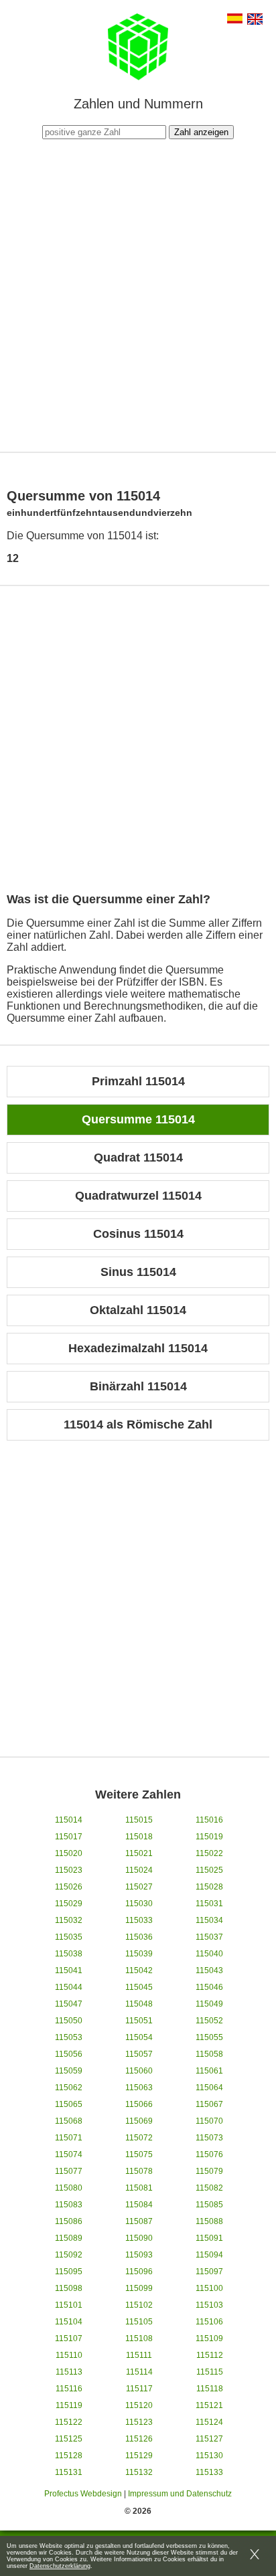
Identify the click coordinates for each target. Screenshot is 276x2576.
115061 (209, 2071)
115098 (69, 2288)
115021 (139, 1853)
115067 (209, 2104)
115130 (209, 2456)
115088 (209, 2221)
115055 (209, 2037)
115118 (210, 2389)
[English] (255, 20)
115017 (69, 1837)
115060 (139, 2071)
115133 (209, 2472)
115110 (69, 2355)
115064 (209, 2088)
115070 (209, 2121)
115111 (139, 2355)
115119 (69, 2405)
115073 (209, 2138)
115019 (209, 1837)
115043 (209, 1970)
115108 (139, 2338)
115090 (139, 2238)
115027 (139, 1887)
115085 (209, 2205)
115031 (209, 1904)
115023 (69, 1870)
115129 (139, 2456)
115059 (69, 2071)
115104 (69, 2322)
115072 (139, 2138)
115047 (69, 2004)
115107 (69, 2338)
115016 (209, 1820)
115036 (139, 1937)
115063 (139, 2088)
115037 (209, 1937)
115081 (139, 2188)
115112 (210, 2355)
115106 (209, 2322)
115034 (209, 1920)
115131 (69, 2472)
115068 (69, 2121)
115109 (209, 2338)
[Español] (235, 20)
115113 (69, 2372)
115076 (209, 2154)
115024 (139, 1870)
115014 (69, 1820)
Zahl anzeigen (201, 132)
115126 (139, 2439)
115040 (209, 1954)
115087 (139, 2221)
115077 (69, 2171)
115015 (139, 1820)
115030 (139, 1904)
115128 (69, 2456)
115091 (209, 2238)
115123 (139, 2422)
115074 (69, 2154)
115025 (209, 1870)
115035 (69, 1937)
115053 (69, 2037)
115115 (210, 2372)
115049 (209, 2004)
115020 (69, 1853)
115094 (209, 2255)
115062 (69, 2088)
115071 (69, 2138)
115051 (139, 2021)
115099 (139, 2288)
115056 (69, 2054)
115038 (69, 1954)
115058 (209, 2054)
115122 (69, 2422)
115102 (139, 2305)
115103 (209, 2305)
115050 (69, 2021)
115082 (209, 2188)
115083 (69, 2205)
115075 (139, 2154)
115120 (139, 2405)
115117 (139, 2389)
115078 (139, 2171)
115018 (139, 1837)
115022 (209, 1853)
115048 (139, 2004)
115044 (69, 1987)
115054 (139, 2037)
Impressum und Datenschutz (180, 2494)
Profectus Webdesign (83, 2494)
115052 (209, 2021)
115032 (69, 1920)
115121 (209, 2405)
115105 (139, 2322)
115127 (209, 2439)
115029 (69, 1904)
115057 (139, 2054)
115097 (209, 2272)
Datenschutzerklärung (60, 2566)
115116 (69, 2389)
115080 (69, 2188)
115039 (139, 1954)
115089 (69, 2238)
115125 (69, 2439)
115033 (139, 1920)
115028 (209, 1887)
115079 (209, 2171)
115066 (139, 2104)
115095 (69, 2272)
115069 (139, 2121)
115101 (69, 2305)
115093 (139, 2255)
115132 (139, 2472)
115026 (69, 1887)
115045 (139, 1987)
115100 (209, 2288)
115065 (69, 2104)
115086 (69, 2221)
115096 (139, 2272)
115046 (209, 1987)
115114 (139, 2372)
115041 (69, 1970)
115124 (209, 2422)
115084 (139, 2205)
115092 (69, 2255)
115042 (139, 1970)
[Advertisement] (138, 294)
